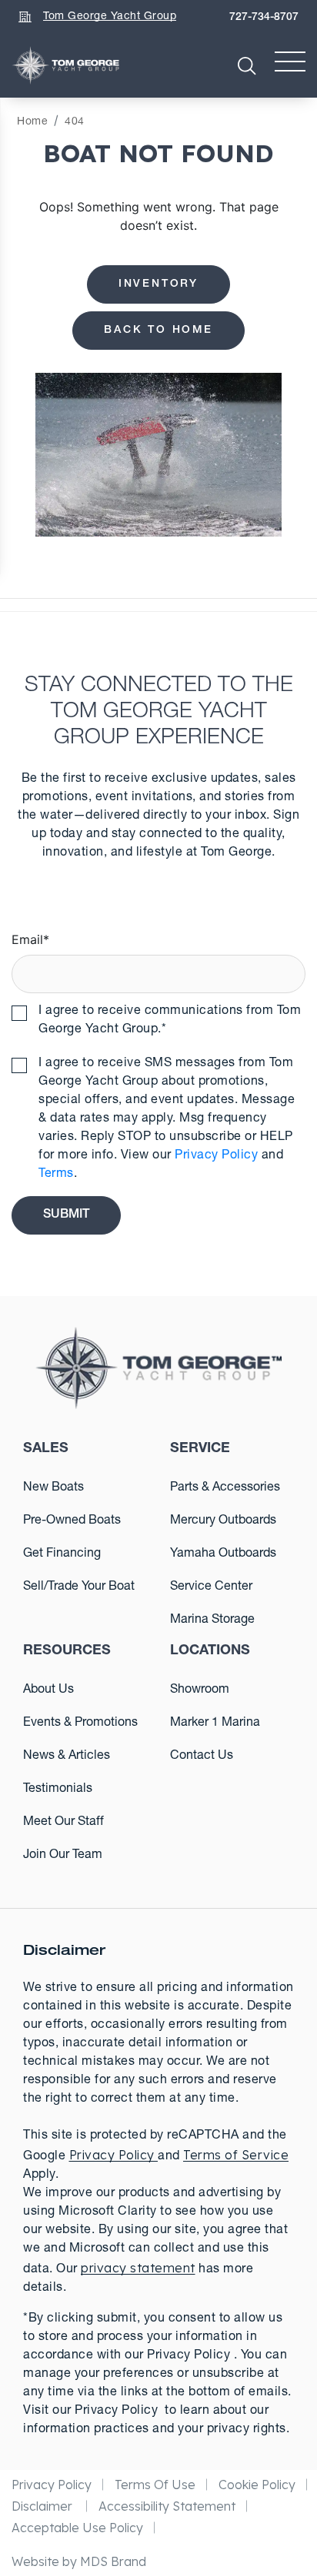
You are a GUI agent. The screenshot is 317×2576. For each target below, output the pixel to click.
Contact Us (202, 1757)
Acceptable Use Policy (77, 2528)
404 (75, 122)
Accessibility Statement (167, 2506)
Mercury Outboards (223, 1521)
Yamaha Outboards (223, 1554)
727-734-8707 (264, 18)
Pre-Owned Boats (72, 1521)
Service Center (211, 1587)
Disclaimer (43, 2506)
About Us (48, 1690)
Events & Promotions (80, 1723)
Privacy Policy (216, 1156)
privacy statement (138, 2268)
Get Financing (62, 1554)
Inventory (158, 284)
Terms (56, 1175)
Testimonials (58, 1790)
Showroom (200, 1690)
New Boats (53, 1488)
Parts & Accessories (225, 1488)
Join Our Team (63, 1856)
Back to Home (158, 331)
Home (32, 122)
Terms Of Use (155, 2485)
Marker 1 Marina (215, 1723)
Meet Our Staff (63, 1823)
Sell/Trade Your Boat (79, 1587)
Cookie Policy (257, 2485)
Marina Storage (212, 1620)
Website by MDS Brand (79, 2561)
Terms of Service (236, 2155)
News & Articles (67, 1757)
